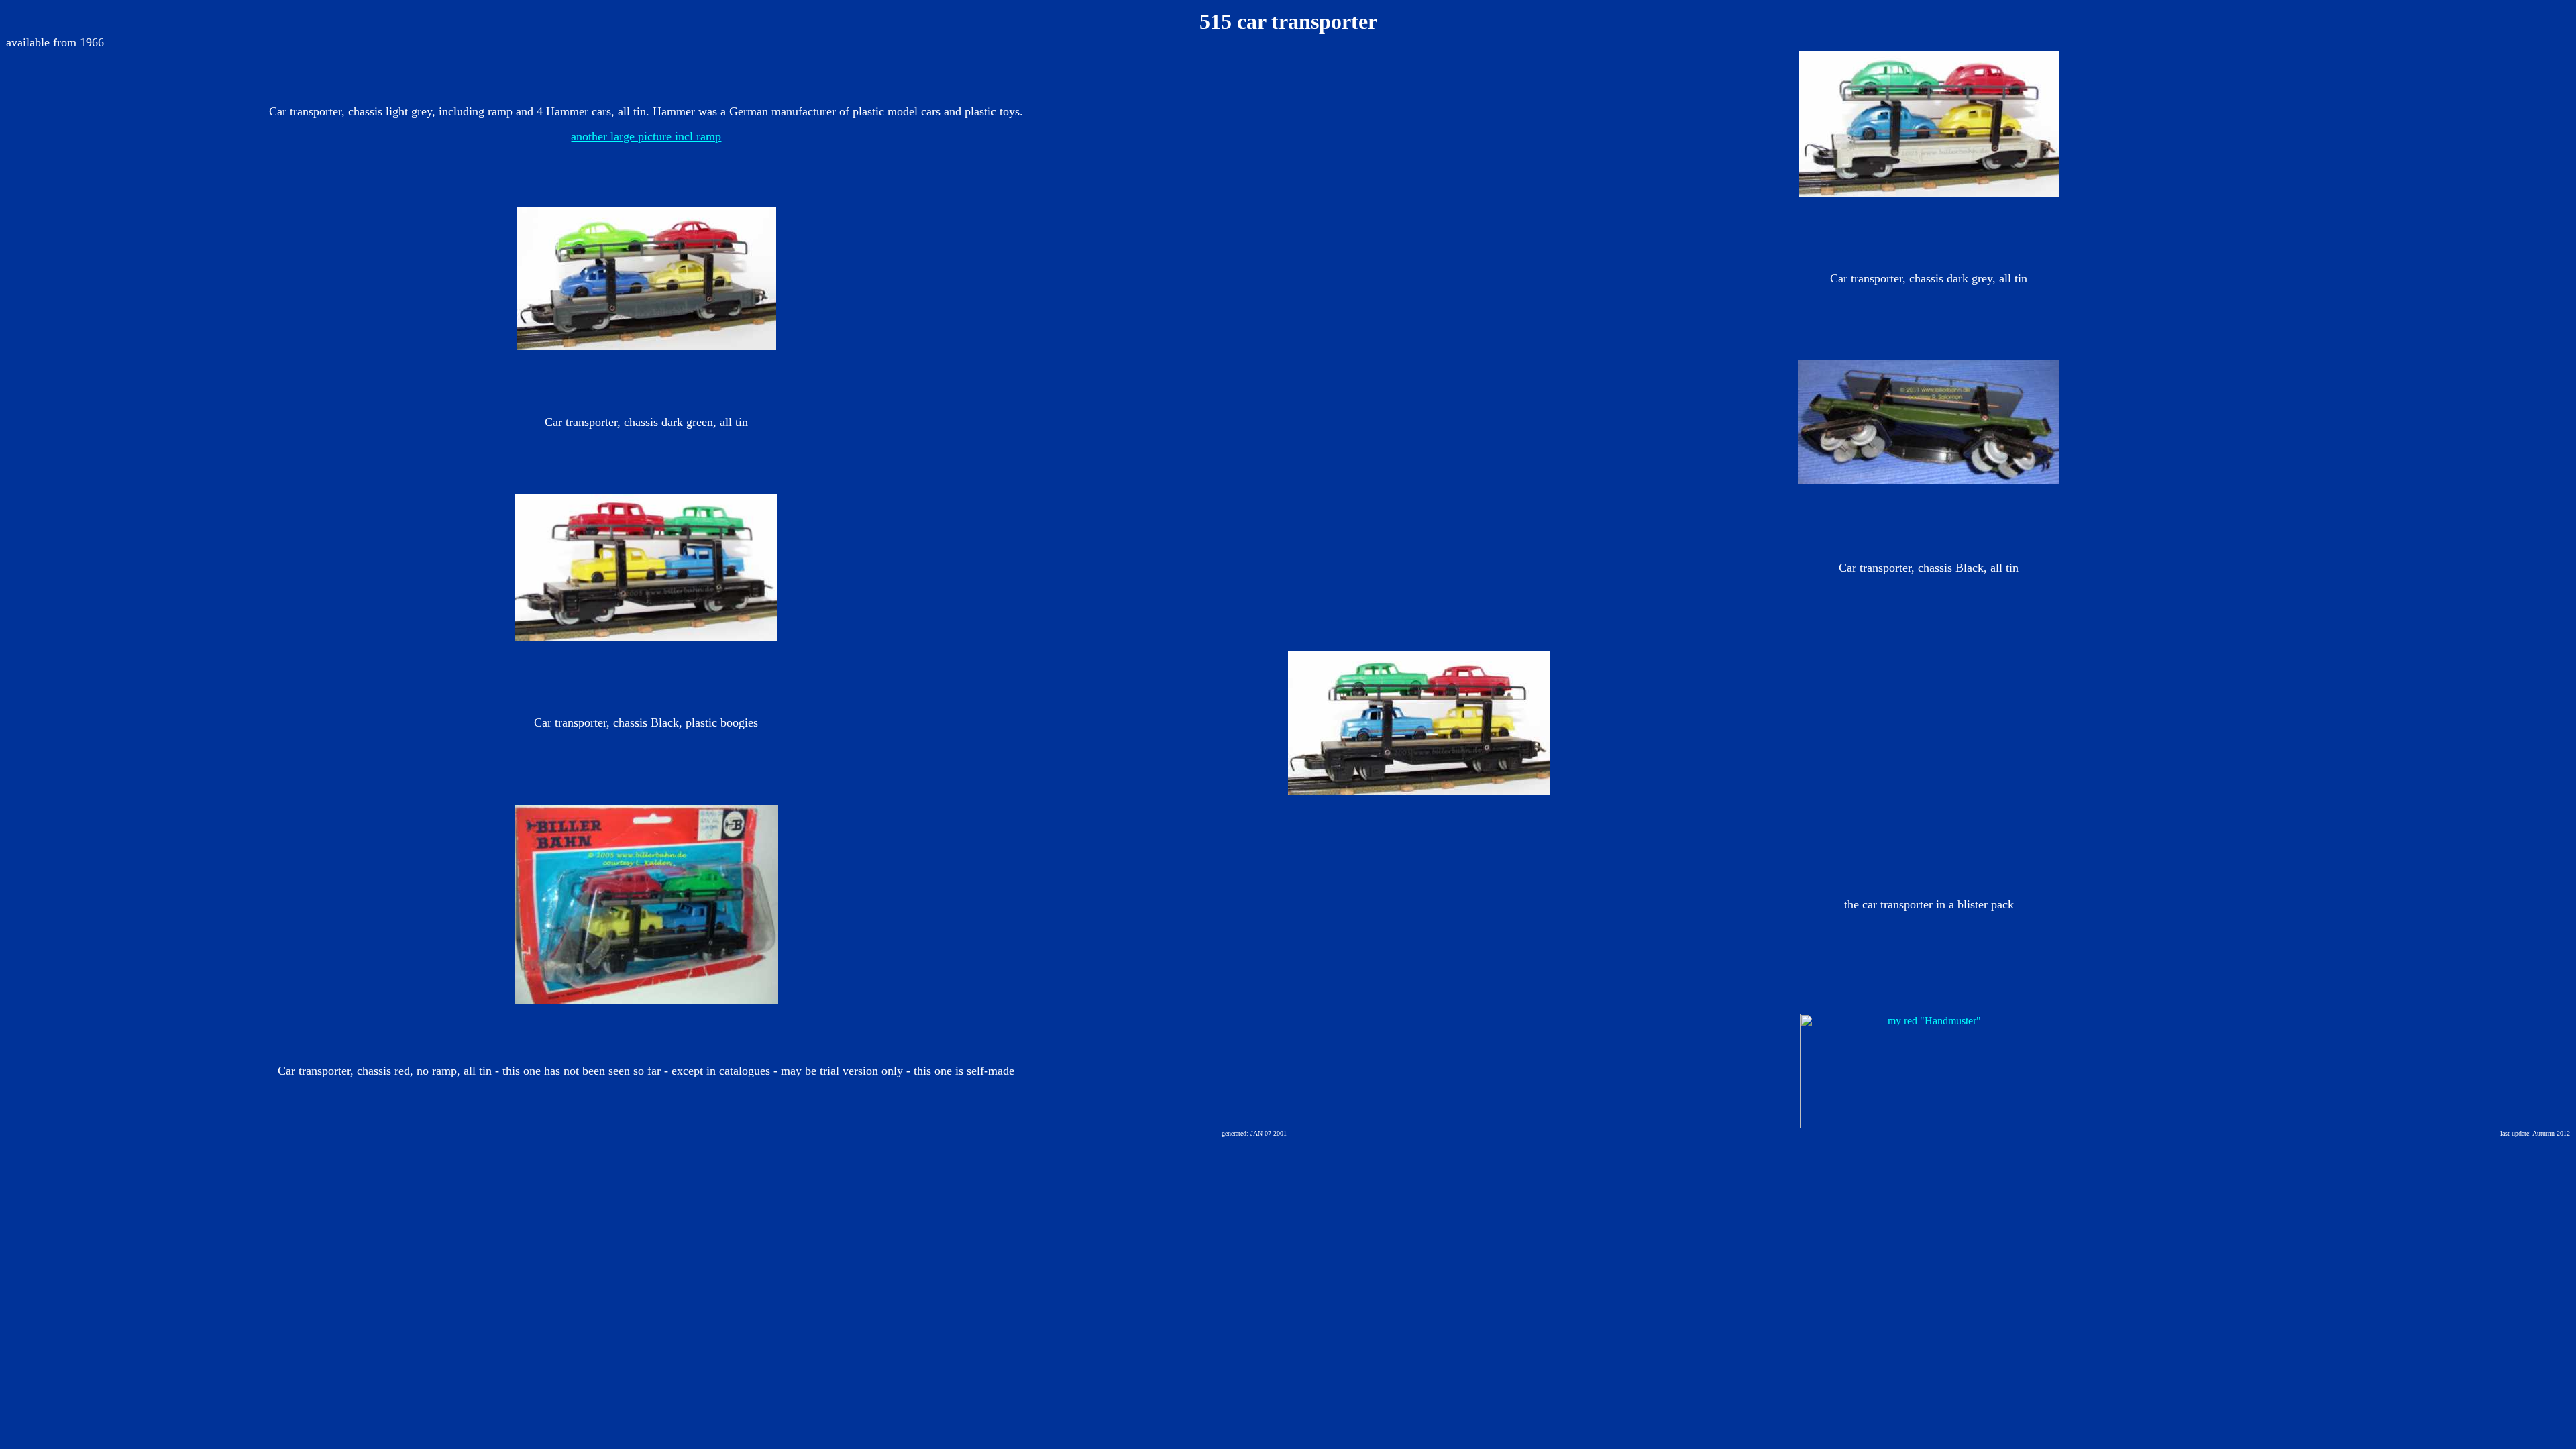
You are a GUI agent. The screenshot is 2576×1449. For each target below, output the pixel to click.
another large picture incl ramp (646, 136)
